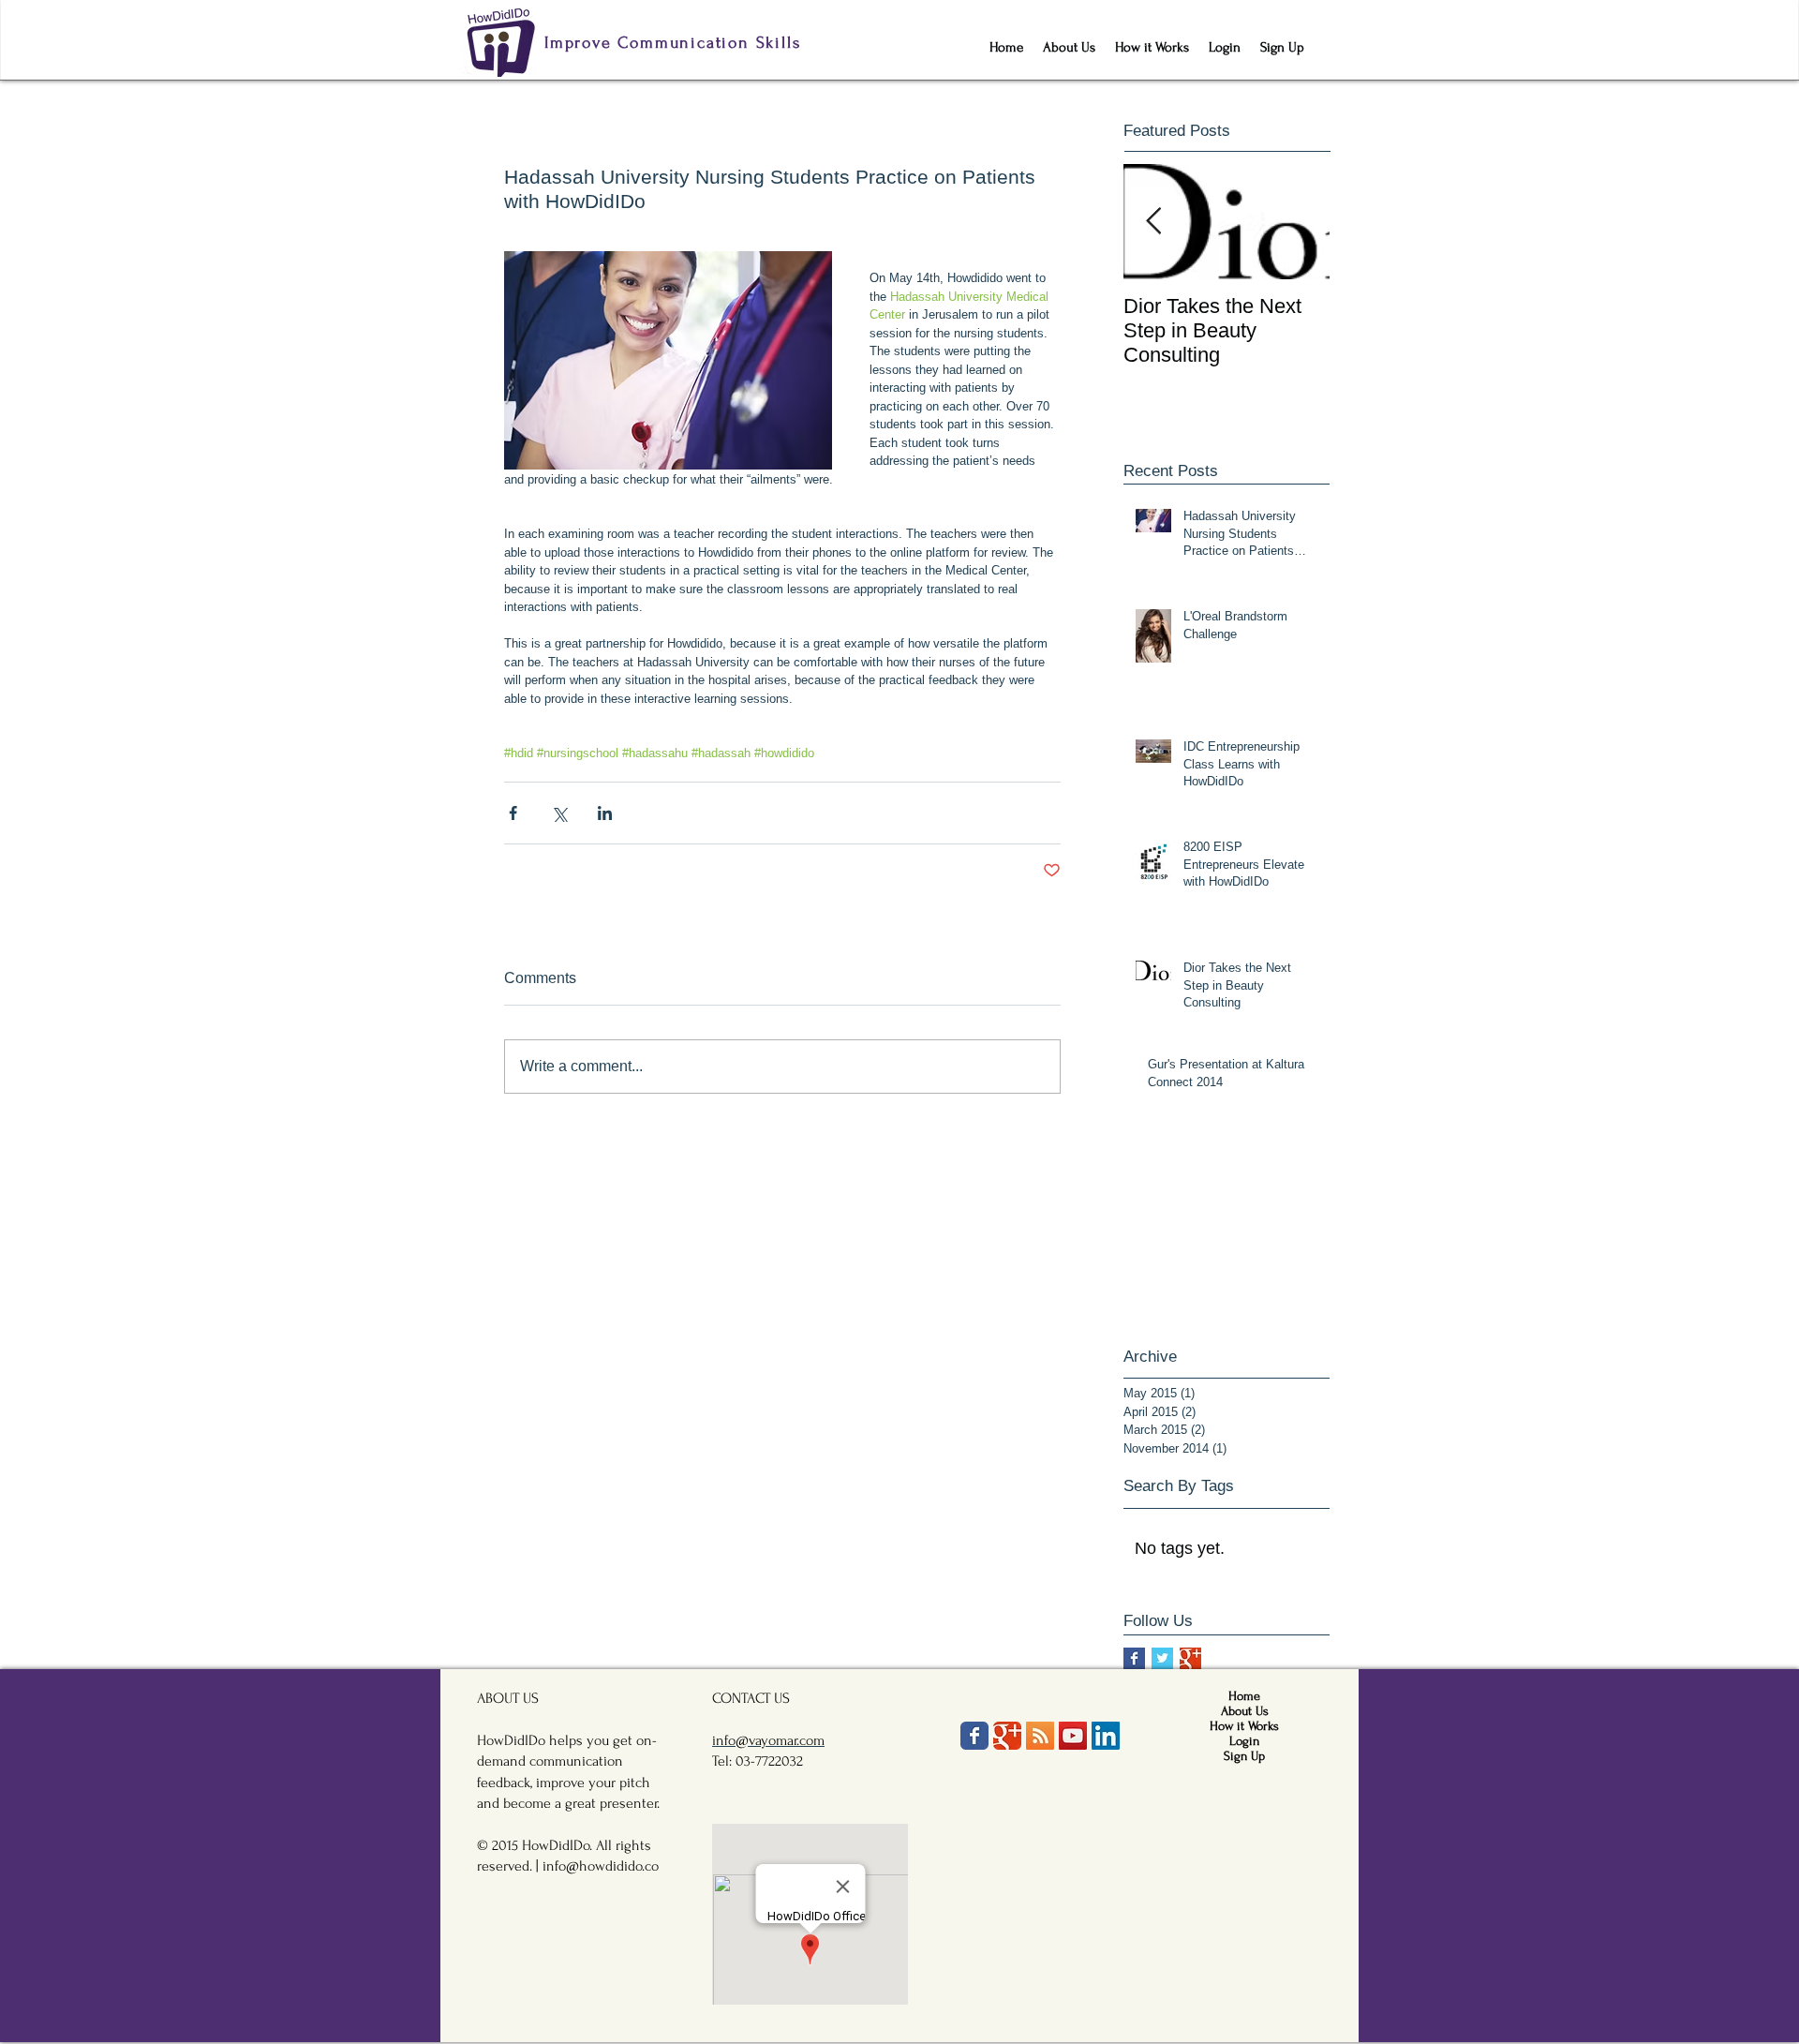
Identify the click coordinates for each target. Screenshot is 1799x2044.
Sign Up (1244, 1756)
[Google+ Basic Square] (1190, 1658)
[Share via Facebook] (513, 813)
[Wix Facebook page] (974, 1736)
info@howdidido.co (601, 1866)
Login (1244, 1741)
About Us (1245, 1711)
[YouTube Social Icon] (1073, 1736)
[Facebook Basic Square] (1134, 1658)
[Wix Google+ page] (1007, 1736)
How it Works (1244, 1726)
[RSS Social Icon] (1040, 1736)
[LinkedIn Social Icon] (1106, 1736)
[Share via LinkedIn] (605, 813)
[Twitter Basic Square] (1162, 1658)
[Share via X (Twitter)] (559, 813)
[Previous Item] (1153, 222)
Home (1244, 1696)
